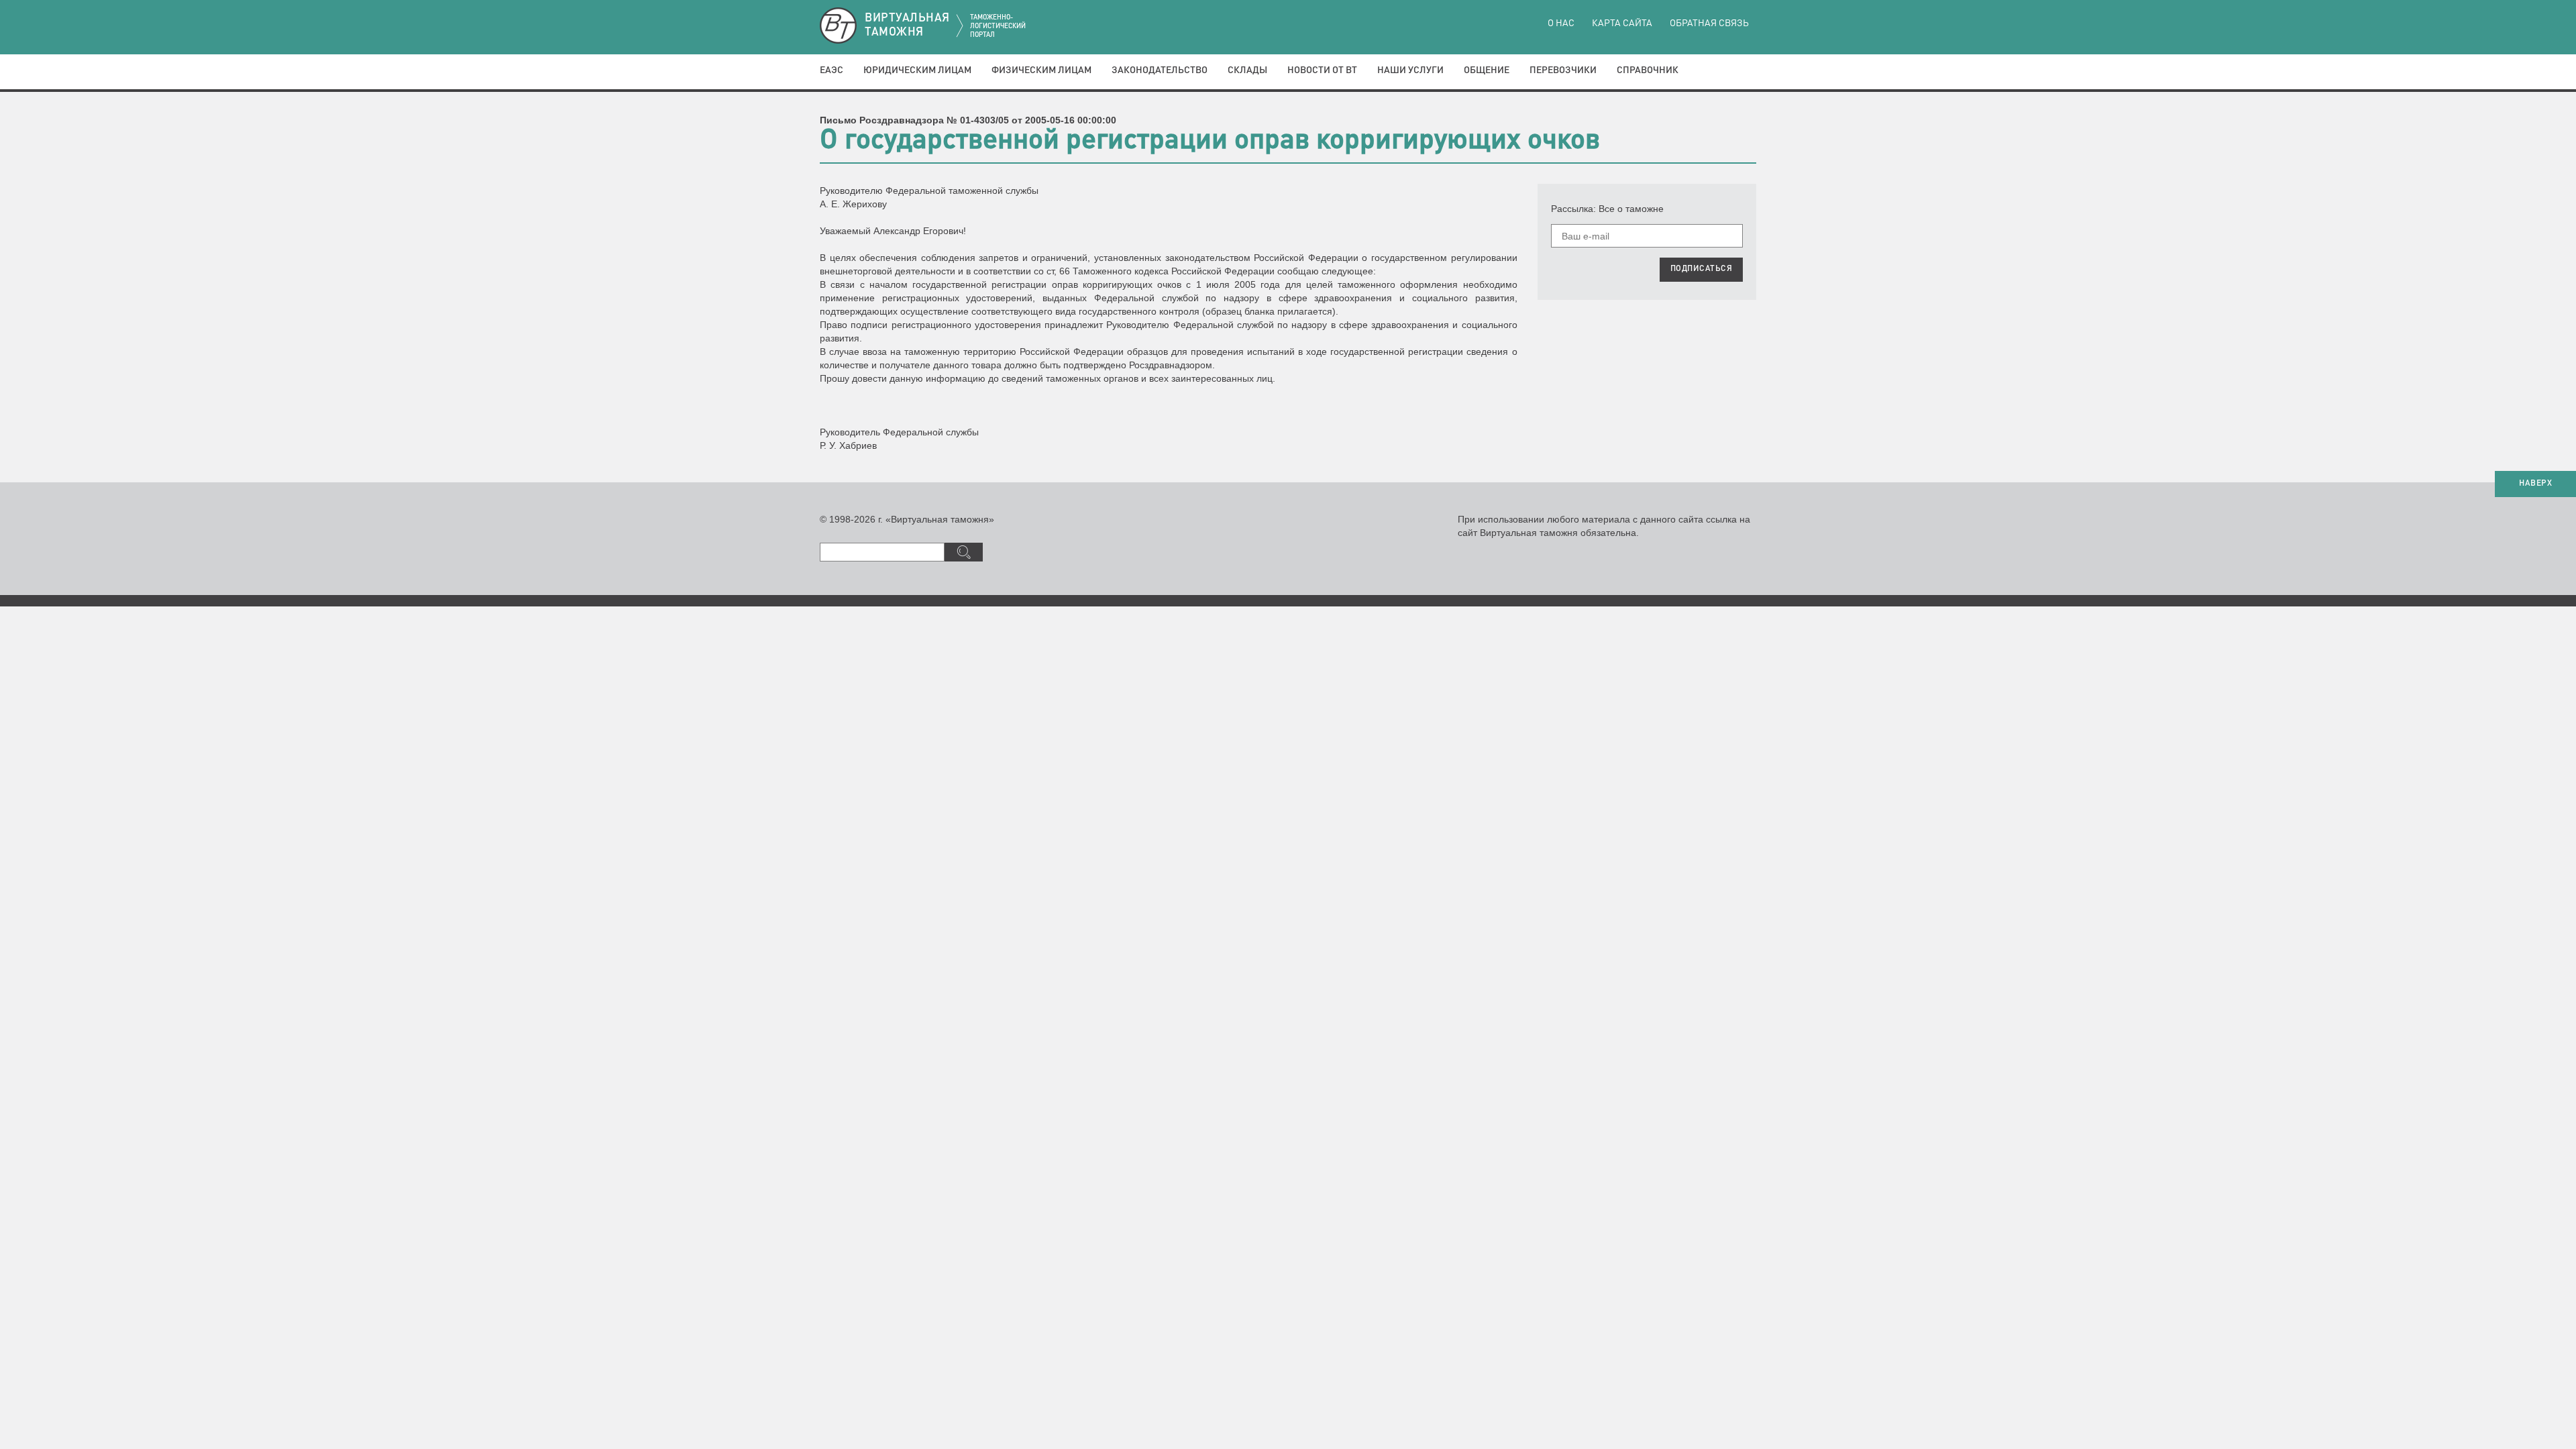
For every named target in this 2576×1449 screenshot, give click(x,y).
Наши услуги (1410, 70)
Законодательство (1160, 70)
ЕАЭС (831, 70)
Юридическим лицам (917, 70)
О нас (1561, 23)
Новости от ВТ (1322, 70)
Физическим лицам (1041, 70)
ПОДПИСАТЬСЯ (1702, 269)
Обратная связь (1709, 23)
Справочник (1648, 70)
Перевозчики (1563, 70)
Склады (1247, 70)
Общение (1487, 70)
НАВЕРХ (2535, 484)
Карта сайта (1622, 23)
